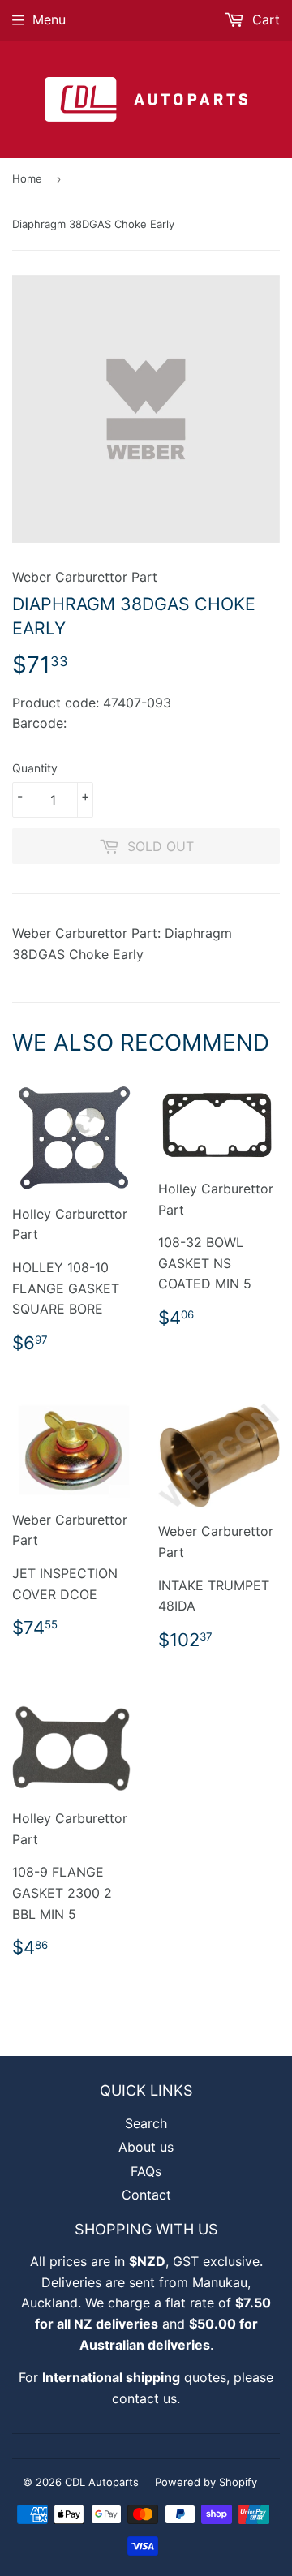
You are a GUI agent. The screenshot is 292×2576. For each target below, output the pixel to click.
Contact (146, 2195)
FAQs (146, 2171)
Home (27, 178)
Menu (49, 19)
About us (146, 2147)
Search (146, 2123)
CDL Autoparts (102, 2482)
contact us (144, 2398)
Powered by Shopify (206, 2482)
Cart (264, 19)
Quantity (35, 768)
